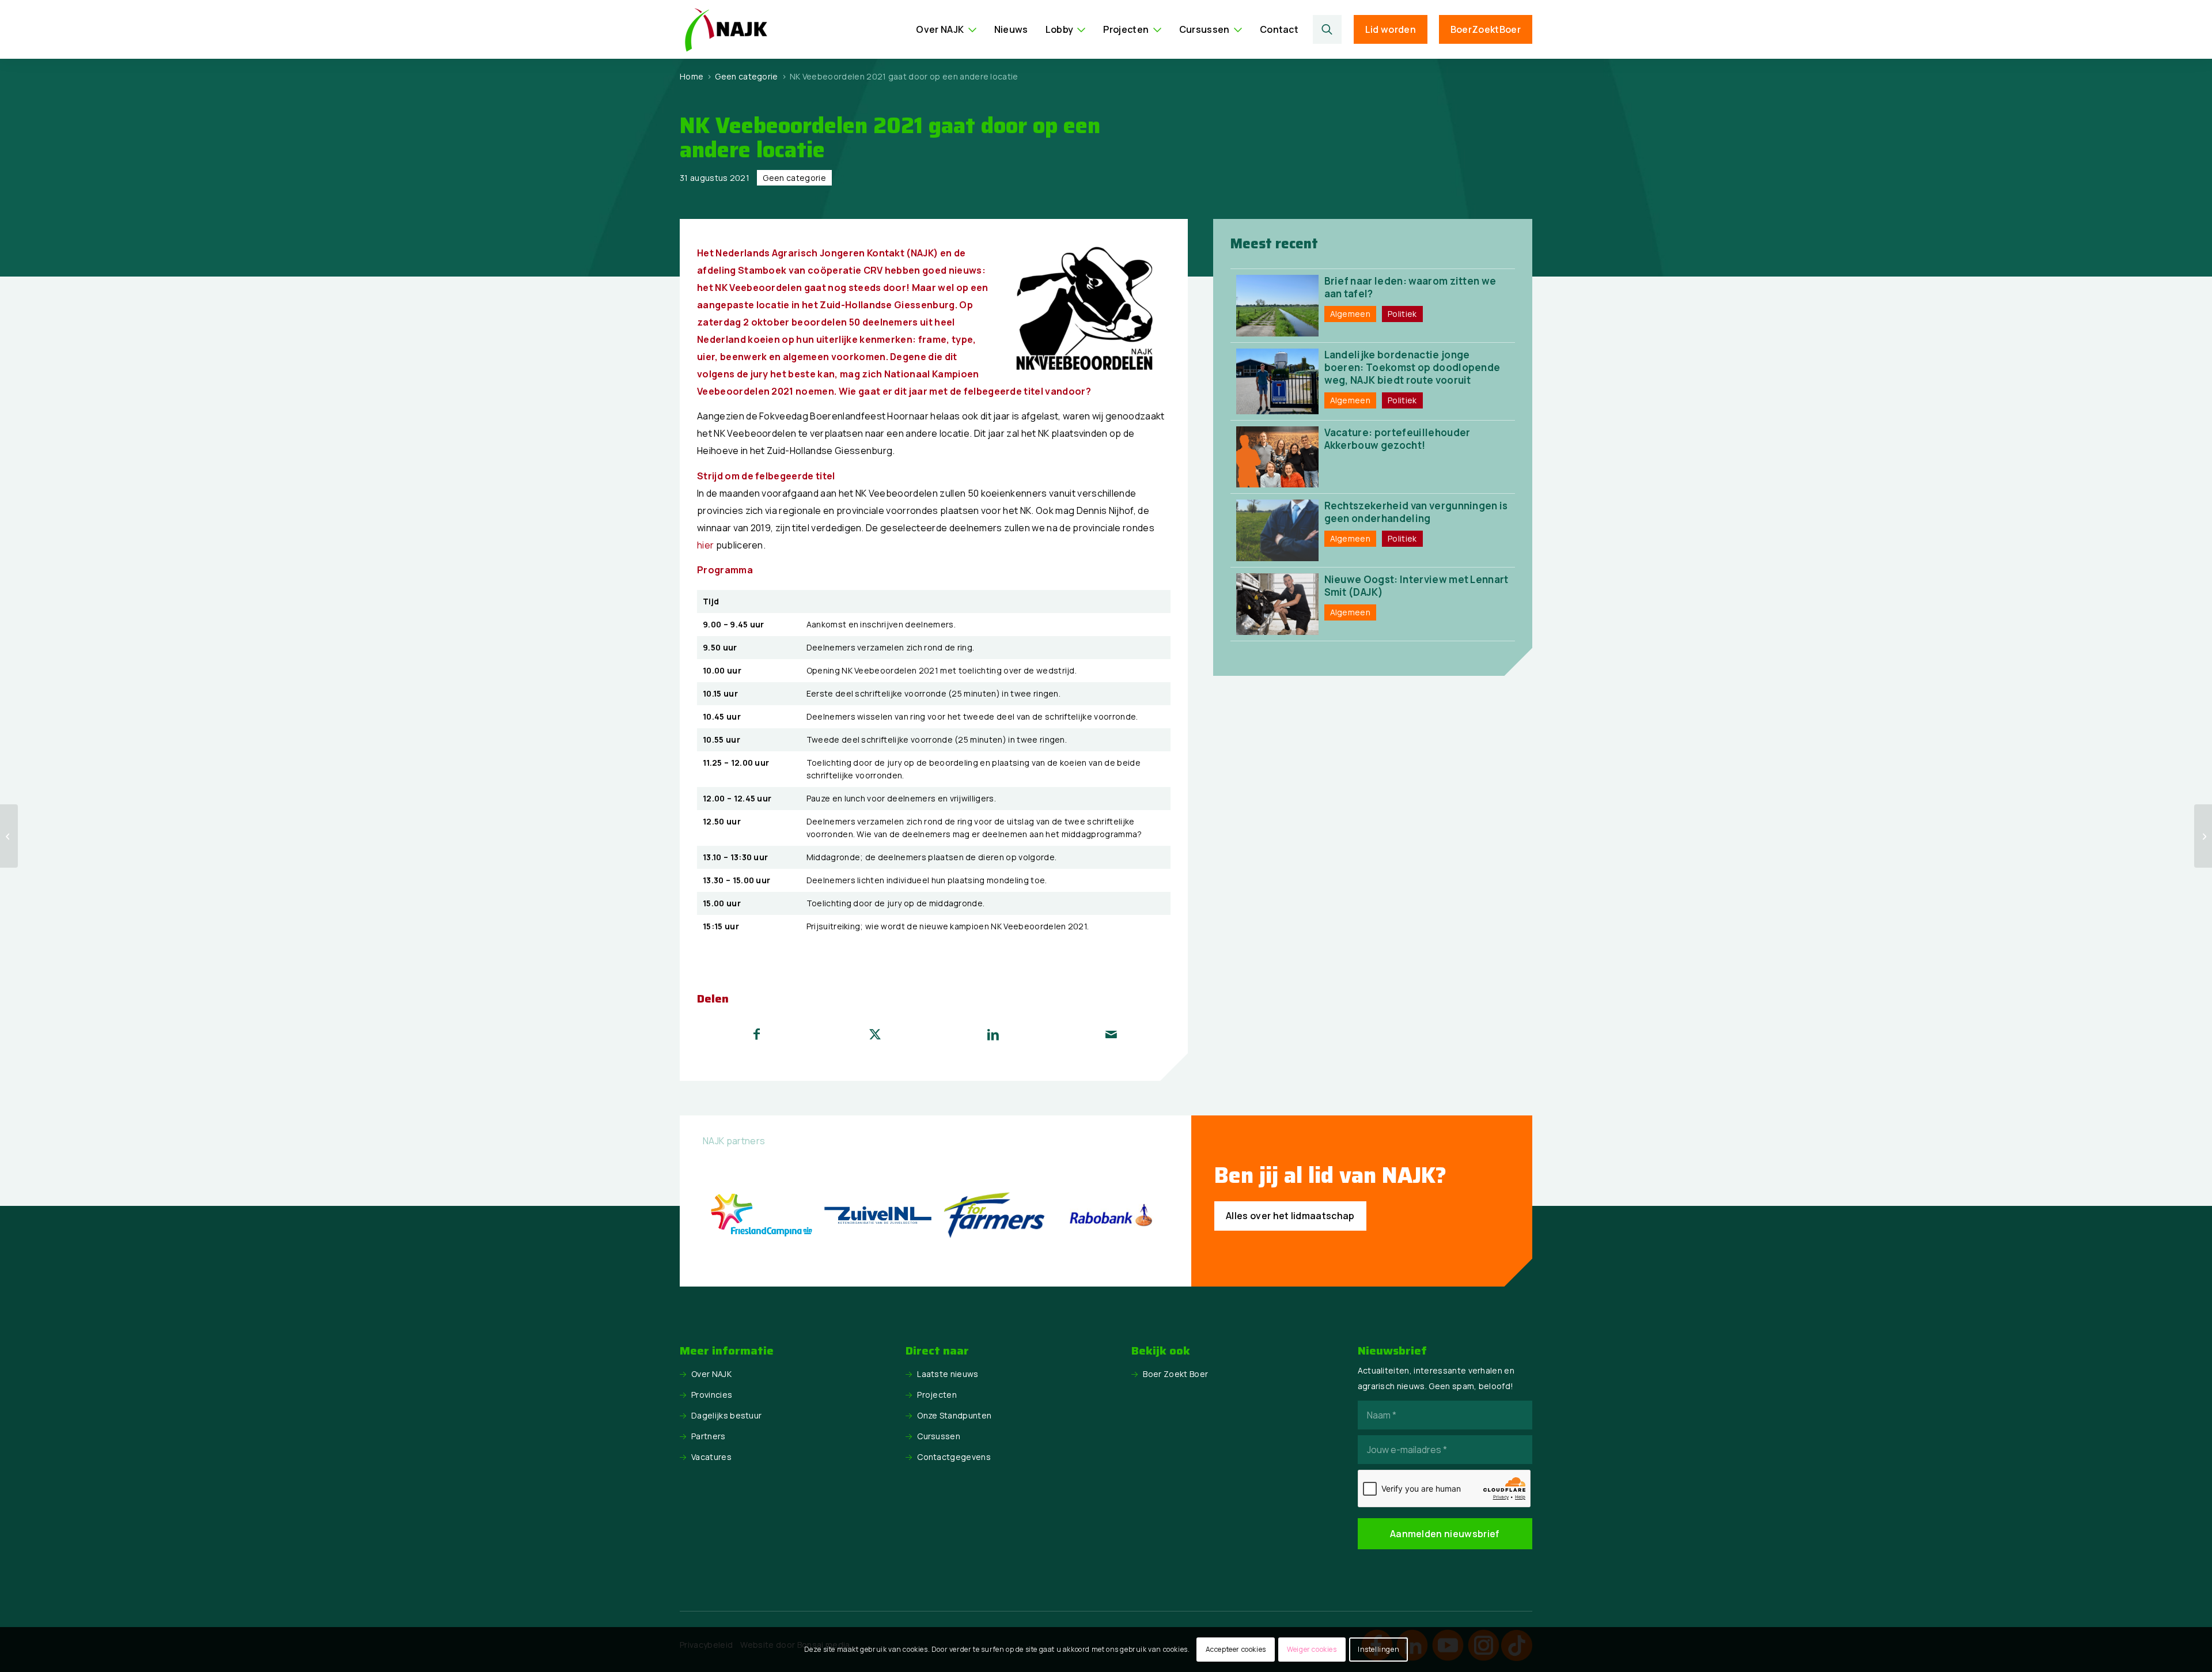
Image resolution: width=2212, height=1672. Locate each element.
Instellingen (1378, 1649)
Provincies (712, 1395)
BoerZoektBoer (1486, 29)
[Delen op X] (875, 1034)
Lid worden (1391, 29)
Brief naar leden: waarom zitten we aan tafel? (1410, 287)
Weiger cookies (1312, 1649)
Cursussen (939, 1436)
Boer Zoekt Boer (1175, 1374)
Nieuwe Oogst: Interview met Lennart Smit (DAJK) (1416, 586)
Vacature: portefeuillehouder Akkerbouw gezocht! (1397, 439)
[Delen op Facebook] (757, 1034)
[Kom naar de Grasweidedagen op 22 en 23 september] (2203, 836)
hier (705, 545)
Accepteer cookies (1236, 1649)
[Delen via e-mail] (1111, 1034)
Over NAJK (711, 1374)
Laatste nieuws (948, 1374)
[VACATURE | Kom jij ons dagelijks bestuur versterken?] (9, 836)
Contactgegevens (954, 1457)
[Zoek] (1327, 29)
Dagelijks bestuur (726, 1415)
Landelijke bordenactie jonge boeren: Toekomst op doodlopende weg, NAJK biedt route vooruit (1412, 367)
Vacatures (711, 1457)
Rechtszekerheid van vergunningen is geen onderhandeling (1416, 512)
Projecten (937, 1395)
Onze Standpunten (954, 1415)
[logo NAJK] (726, 29)
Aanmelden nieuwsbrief (1445, 1534)
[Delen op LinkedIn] (993, 1034)
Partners (709, 1436)
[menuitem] (946, 29)
